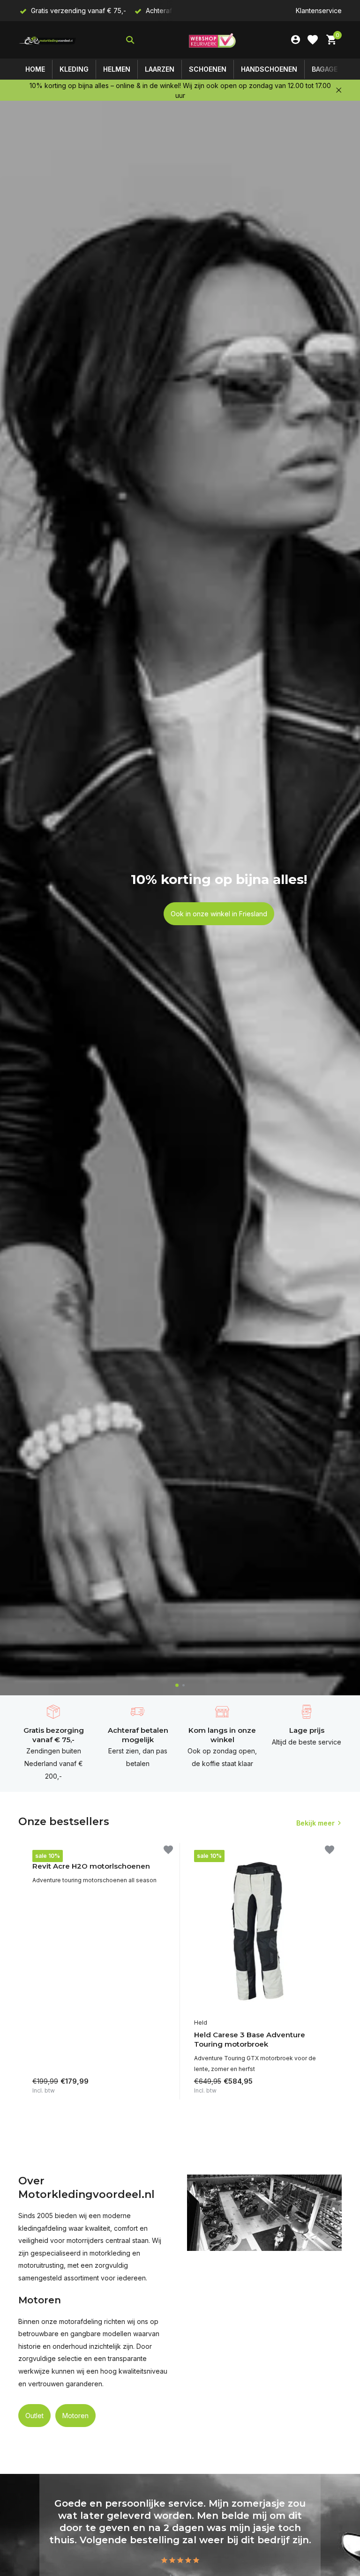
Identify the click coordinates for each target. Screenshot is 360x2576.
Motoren (75, 2416)
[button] (177, 1685)
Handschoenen (269, 69)
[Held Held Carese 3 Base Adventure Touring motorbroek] (261, 1932)
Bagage (325, 69)
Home (35, 69)
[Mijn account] (296, 40)
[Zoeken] (130, 40)
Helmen (117, 69)
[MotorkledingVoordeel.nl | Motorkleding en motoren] (48, 40)
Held (201, 2023)
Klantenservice (319, 11)
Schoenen (208, 69)
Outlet (34, 2416)
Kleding (74, 69)
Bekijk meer (315, 1823)
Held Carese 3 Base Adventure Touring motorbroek (250, 2039)
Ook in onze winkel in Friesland (219, 914)
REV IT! (42, 1854)
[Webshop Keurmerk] (212, 40)
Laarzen (160, 69)
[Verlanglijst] (313, 40)
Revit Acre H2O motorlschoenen (91, 1866)
